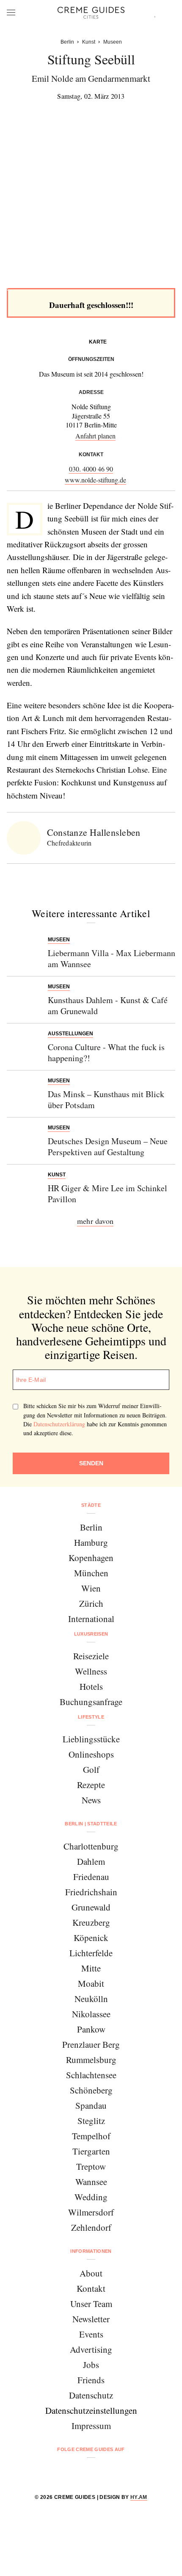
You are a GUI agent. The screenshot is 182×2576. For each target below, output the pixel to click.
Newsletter (91, 2319)
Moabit (91, 1983)
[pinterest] (102, 2472)
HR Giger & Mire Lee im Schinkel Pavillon (108, 1194)
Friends (91, 2380)
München (91, 1573)
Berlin (91, 1527)
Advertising (91, 2349)
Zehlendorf (91, 2227)
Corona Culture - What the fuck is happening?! (106, 1052)
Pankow (91, 2029)
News (91, 1800)
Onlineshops (91, 1754)
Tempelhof (91, 2136)
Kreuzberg (91, 1922)
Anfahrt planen (95, 436)
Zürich (91, 1603)
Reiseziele (91, 1656)
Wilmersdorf (91, 2212)
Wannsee (91, 2182)
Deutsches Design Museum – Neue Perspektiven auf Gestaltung (108, 1147)
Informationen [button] (91, 2251)
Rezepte (91, 1785)
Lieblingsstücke (91, 1739)
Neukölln (91, 1999)
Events (91, 2334)
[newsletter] (123, 2472)
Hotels (91, 1686)
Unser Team (91, 2304)
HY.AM (139, 2497)
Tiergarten (91, 2151)
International (91, 1619)
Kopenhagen (91, 1558)
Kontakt (91, 2288)
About (91, 2273)
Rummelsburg (91, 2060)
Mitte (91, 1968)
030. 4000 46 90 (91, 469)
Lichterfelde (91, 1953)
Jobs (91, 2365)
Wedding (91, 2197)
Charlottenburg (91, 1846)
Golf (91, 1769)
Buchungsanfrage (91, 1702)
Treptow (91, 2166)
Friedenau (91, 1877)
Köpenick (91, 1938)
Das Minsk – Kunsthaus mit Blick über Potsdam (106, 1099)
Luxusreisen (91, 1634)
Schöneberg (91, 2090)
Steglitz (91, 2121)
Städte (91, 1505)
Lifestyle (91, 1717)
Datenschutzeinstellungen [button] (91, 2410)
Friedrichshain (91, 1892)
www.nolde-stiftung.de (95, 480)
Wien (91, 1588)
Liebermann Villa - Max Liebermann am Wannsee (112, 958)
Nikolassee (91, 2014)
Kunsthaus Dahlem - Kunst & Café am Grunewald (108, 1005)
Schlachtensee (91, 2075)
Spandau (91, 2105)
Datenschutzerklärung (59, 1424)
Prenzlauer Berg (91, 2044)
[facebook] (59, 2472)
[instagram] (80, 2472)
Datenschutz (91, 2395)
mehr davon (95, 1221)
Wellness (91, 1671)
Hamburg (91, 1542)
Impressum (91, 2426)
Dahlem (91, 1861)
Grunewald (91, 1907)
